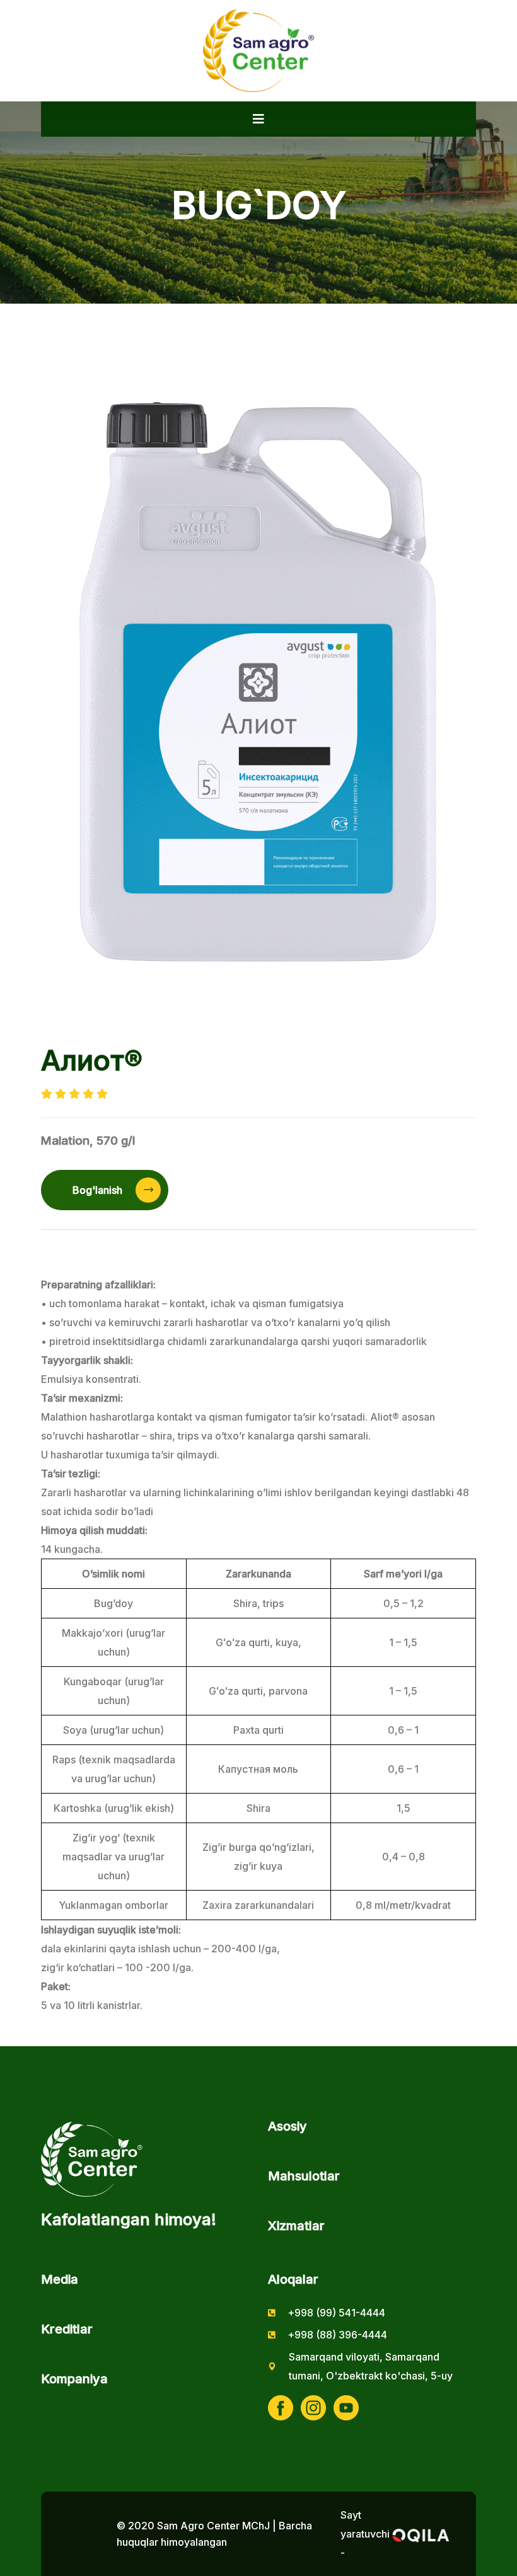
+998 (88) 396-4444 (337, 2335)
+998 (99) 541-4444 (336, 2313)
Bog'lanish (99, 1190)
